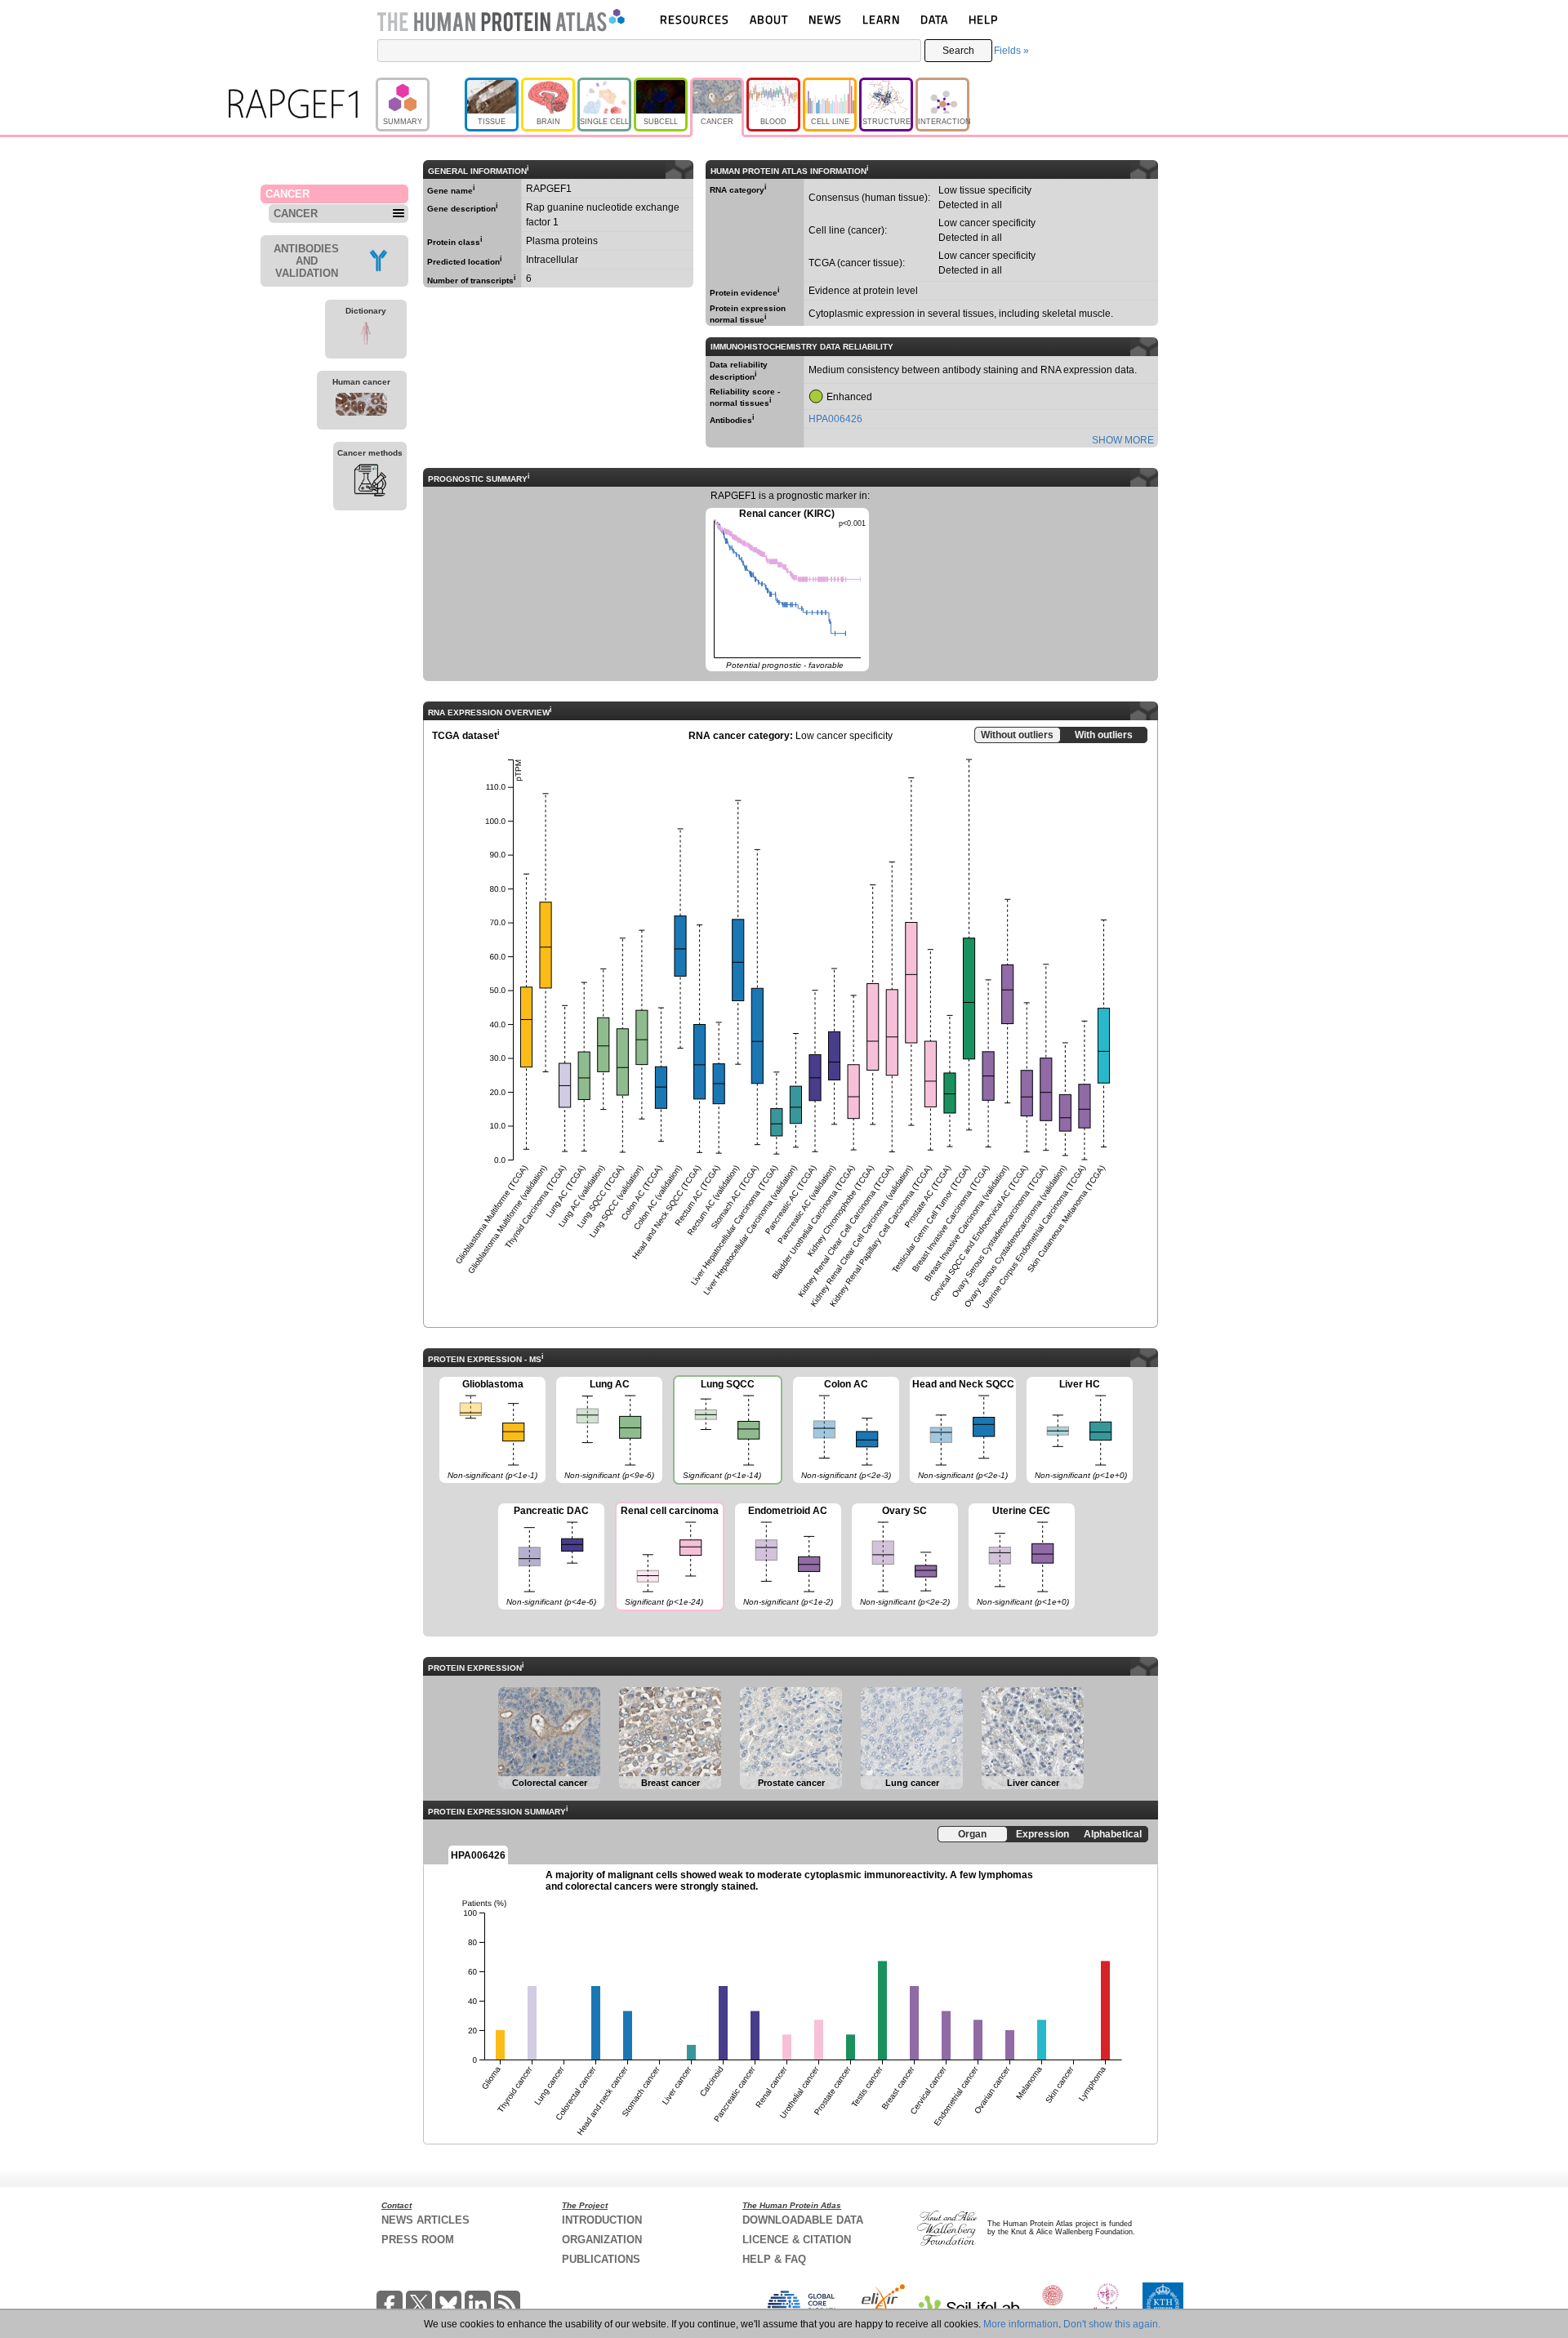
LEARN (881, 19)
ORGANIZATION (602, 2240)
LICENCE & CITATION (797, 2240)
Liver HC (1077, 1429)
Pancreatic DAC (547, 1556)
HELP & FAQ (774, 2259)
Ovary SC (901, 1556)
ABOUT (769, 19)
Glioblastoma (488, 1429)
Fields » (1011, 51)
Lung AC (605, 1429)
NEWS (825, 19)
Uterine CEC (1019, 1556)
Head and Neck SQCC (962, 1429)
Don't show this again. (1112, 2324)
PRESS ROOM (418, 2240)
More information (1021, 2324)
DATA (934, 19)
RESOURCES (695, 19)
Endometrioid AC (784, 1556)
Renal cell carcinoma (667, 1556)
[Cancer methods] (370, 483)
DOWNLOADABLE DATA (803, 2220)
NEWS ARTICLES (425, 2220)
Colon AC (842, 1429)
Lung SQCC (717, 1429)
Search (958, 51)
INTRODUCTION (602, 2220)
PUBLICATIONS (601, 2259)
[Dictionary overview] (366, 336)
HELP (983, 19)
